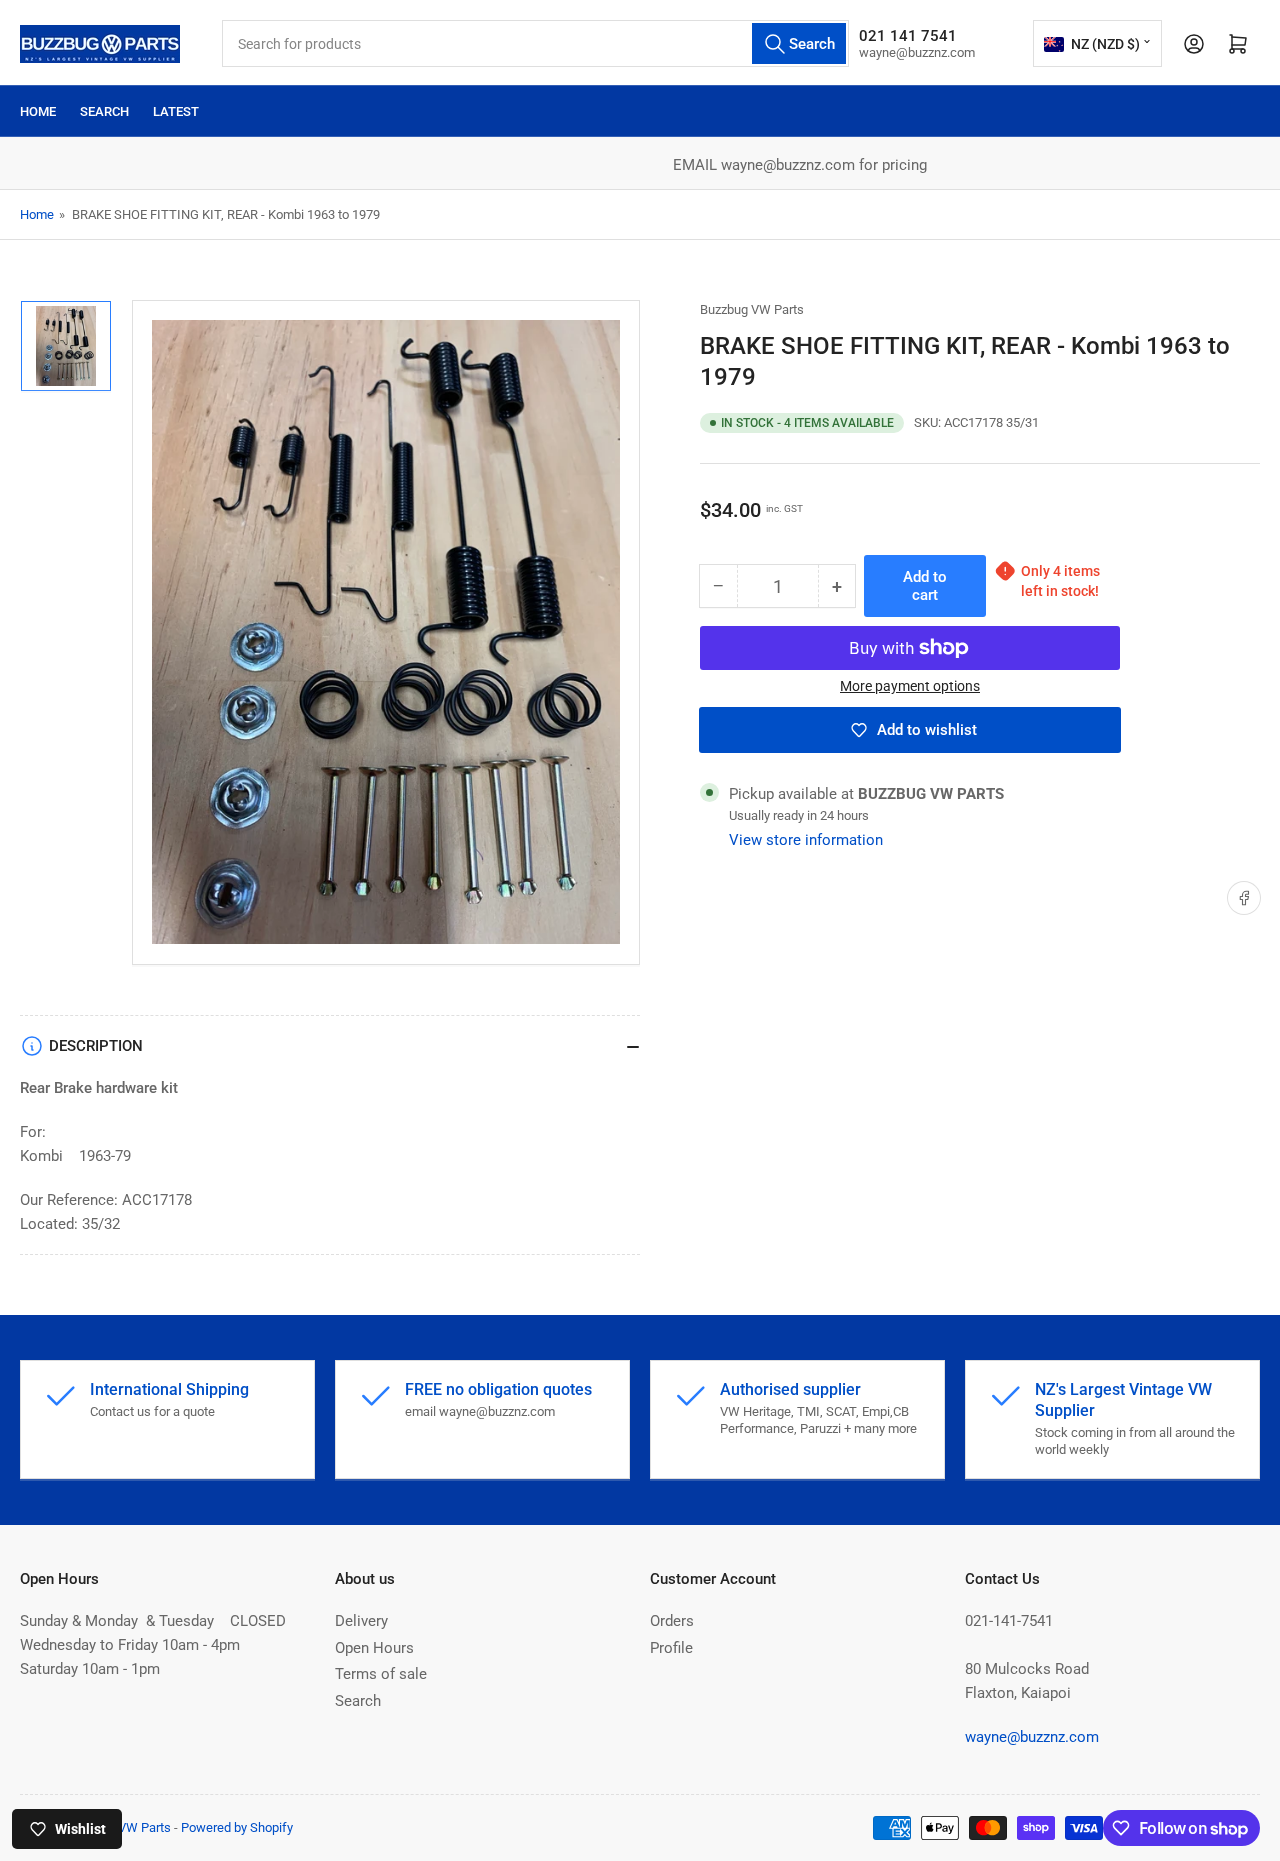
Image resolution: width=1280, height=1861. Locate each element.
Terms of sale (381, 1674)
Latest (176, 111)
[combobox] (535, 43)
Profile (671, 1648)
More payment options (910, 686)
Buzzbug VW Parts (752, 309)
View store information (806, 840)
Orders (672, 1621)
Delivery (361, 1621)
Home (38, 111)
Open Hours (374, 1648)
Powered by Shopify (237, 1827)
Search (104, 111)
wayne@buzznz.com (1032, 1737)
